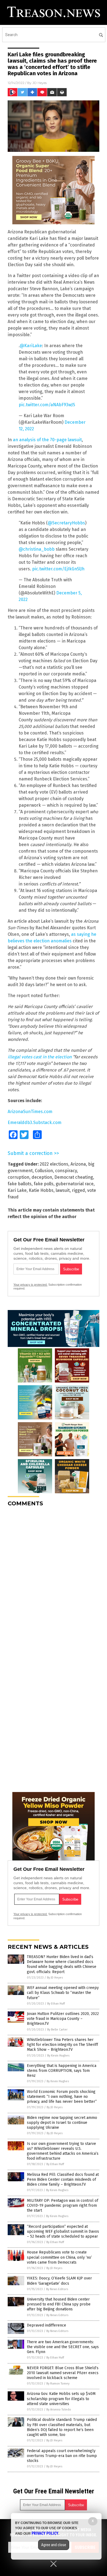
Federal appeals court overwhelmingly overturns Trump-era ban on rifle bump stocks (62, 2456)
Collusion (44, 1171)
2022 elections (54, 1164)
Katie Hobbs (41, 1190)
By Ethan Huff (56, 2004)
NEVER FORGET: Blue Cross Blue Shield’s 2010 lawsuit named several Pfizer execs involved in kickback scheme (63, 2373)
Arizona (78, 1164)
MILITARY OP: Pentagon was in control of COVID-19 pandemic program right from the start (63, 2205)
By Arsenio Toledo (59, 2410)
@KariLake (31, 346)
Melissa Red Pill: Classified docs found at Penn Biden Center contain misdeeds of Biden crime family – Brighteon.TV (63, 2179)
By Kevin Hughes (58, 2056)
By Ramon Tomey (58, 2384)
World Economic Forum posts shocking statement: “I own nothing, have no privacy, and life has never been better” (62, 2097)
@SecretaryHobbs (66, 523)
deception (42, 1177)
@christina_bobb (37, 549)
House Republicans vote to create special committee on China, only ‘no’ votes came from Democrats (59, 2257)
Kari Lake (17, 1190)
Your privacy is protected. (30, 1285)
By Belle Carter (57, 2030)
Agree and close (54, 2545)
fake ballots (20, 1184)
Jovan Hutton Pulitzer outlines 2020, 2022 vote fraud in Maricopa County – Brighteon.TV (63, 2019)
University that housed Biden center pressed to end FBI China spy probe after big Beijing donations (59, 2304)
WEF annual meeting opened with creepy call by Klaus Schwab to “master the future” (63, 1993)
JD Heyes (40, 83)
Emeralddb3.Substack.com (35, 1123)
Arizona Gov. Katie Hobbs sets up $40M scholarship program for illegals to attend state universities (61, 2399)
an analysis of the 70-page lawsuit (47, 440)
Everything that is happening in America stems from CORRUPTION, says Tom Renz (62, 2071)
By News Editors (57, 2289)
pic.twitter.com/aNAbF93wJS (47, 405)
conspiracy (66, 1171)
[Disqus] (54, 1579)
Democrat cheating (74, 1177)
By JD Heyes (55, 1978)
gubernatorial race (75, 1184)
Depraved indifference (47, 2325)
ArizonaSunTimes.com (30, 1112)
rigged (78, 1190)
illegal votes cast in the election (40, 1057)
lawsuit (63, 1190)
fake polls (44, 1184)
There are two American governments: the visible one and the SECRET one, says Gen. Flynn (63, 2347)
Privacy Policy (45, 2533)
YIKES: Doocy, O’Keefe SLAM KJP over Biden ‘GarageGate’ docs (59, 2281)
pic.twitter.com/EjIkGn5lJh (58, 569)
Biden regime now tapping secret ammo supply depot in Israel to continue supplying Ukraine (62, 2123)
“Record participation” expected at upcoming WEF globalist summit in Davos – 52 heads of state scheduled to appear (63, 2231)
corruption (19, 1177)
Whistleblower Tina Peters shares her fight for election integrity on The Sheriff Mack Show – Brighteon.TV (62, 2045)
